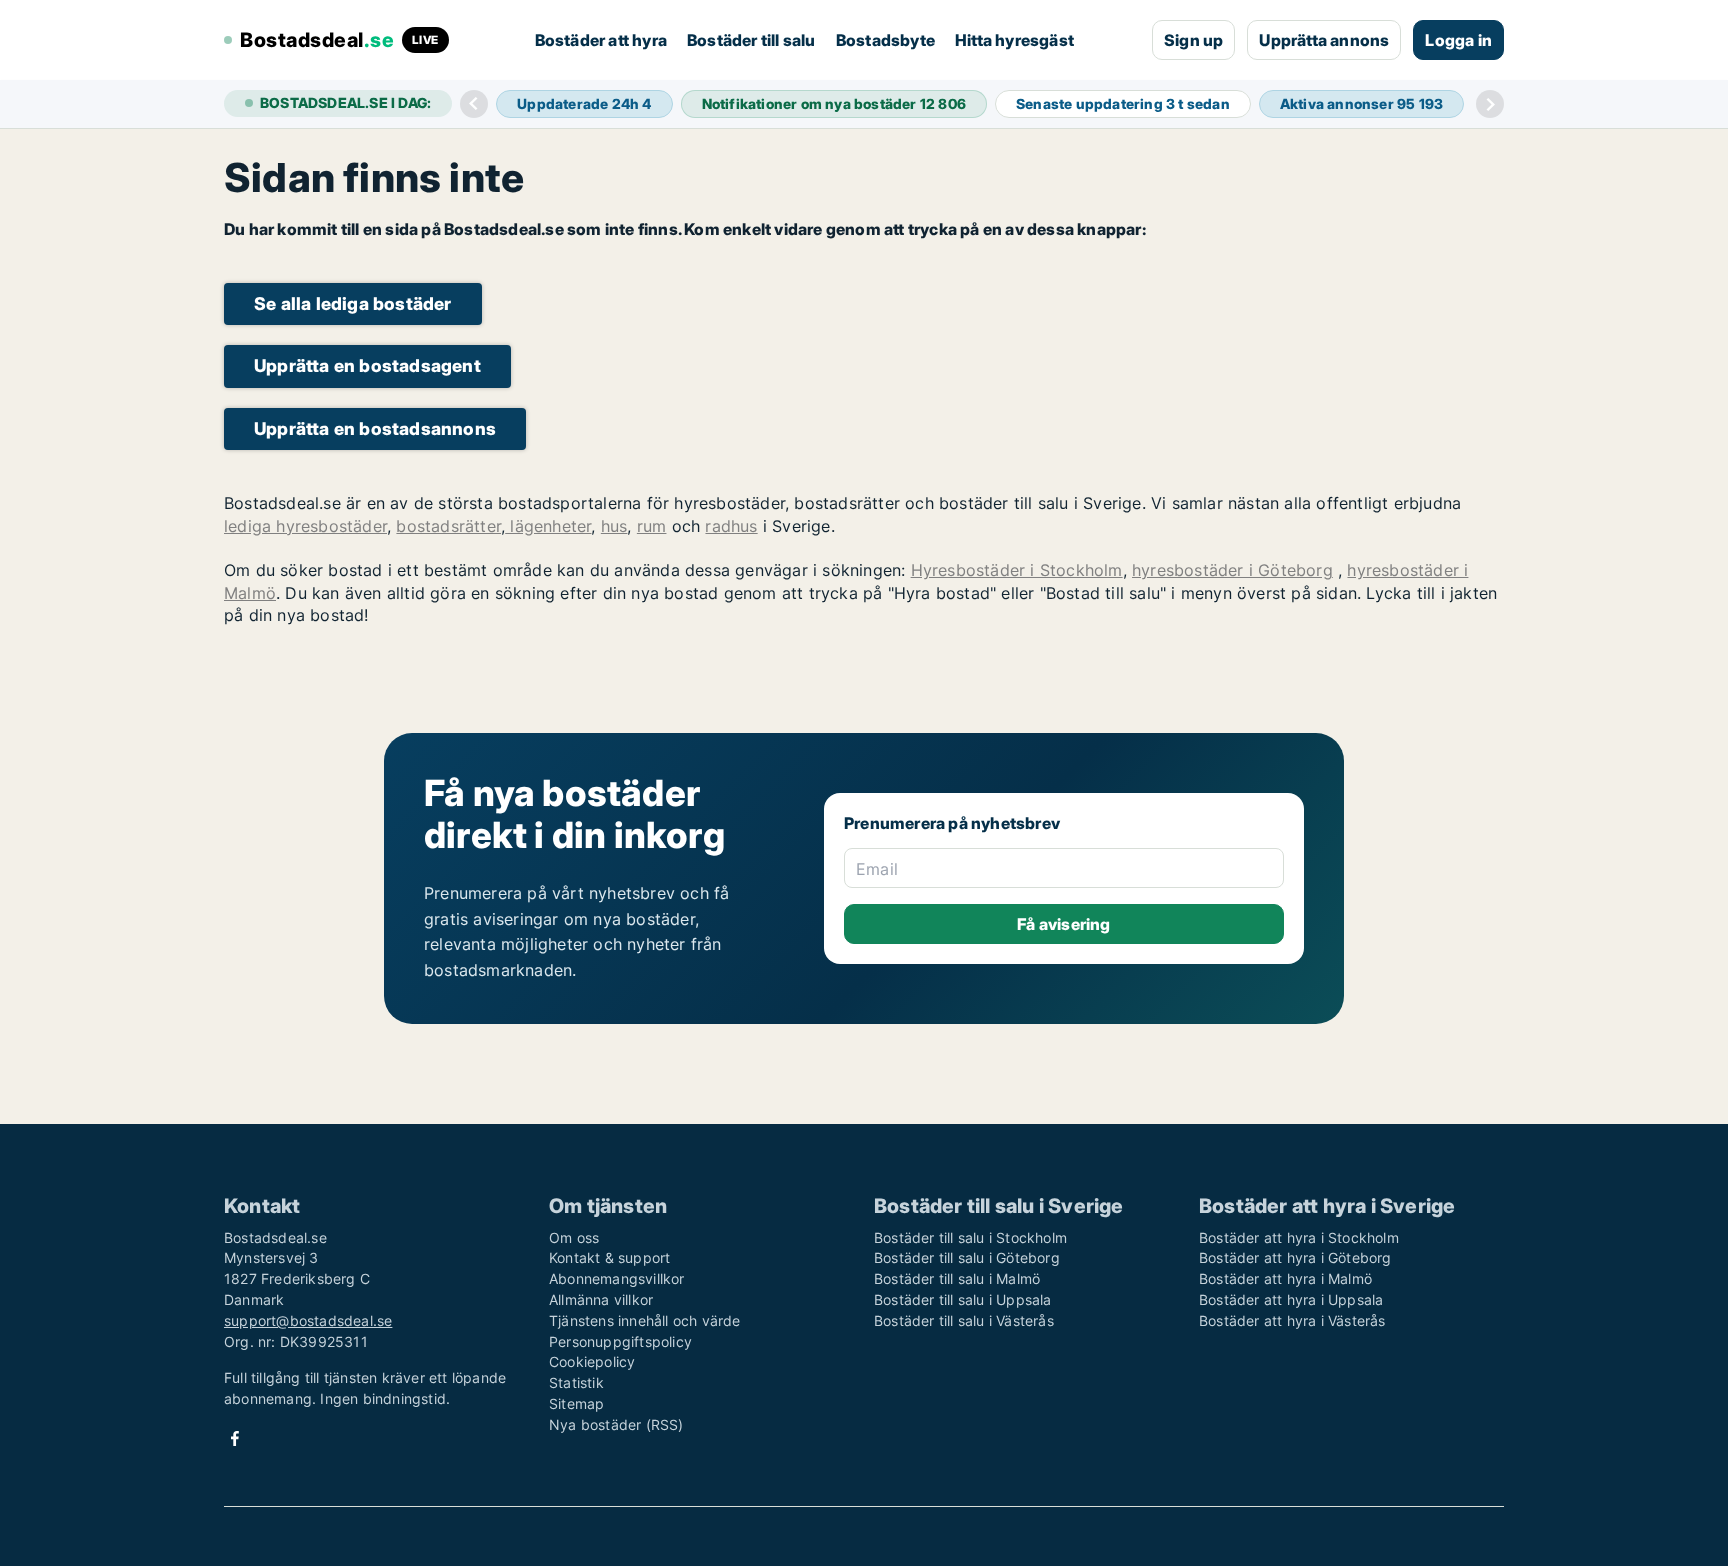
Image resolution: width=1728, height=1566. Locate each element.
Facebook (235, 1438)
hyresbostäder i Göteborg (1232, 570)
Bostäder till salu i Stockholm (970, 1237)
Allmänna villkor (601, 1299)
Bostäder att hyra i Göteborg (1295, 1257)
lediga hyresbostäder (305, 526)
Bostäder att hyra (601, 40)
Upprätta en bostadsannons (375, 428)
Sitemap (576, 1403)
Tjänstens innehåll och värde (645, 1320)
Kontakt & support (609, 1257)
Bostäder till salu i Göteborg (967, 1257)
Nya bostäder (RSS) (616, 1424)
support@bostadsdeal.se (308, 1320)
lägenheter (548, 526)
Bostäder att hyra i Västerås (1292, 1320)
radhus (731, 526)
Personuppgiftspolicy (620, 1341)
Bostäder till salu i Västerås (964, 1320)
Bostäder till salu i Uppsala (963, 1299)
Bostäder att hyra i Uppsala (1291, 1299)
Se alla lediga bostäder (353, 303)
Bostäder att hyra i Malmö (1285, 1278)
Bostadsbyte (885, 40)
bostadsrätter (448, 526)
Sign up (1193, 40)
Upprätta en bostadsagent (367, 365)
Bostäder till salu (751, 40)
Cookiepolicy (592, 1361)
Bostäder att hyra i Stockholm (1299, 1237)
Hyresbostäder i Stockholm (1017, 570)
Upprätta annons (1324, 40)
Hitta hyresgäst (1014, 40)
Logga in (1458, 40)
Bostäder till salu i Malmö (957, 1278)
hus (614, 526)
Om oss (574, 1237)
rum (652, 526)
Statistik (576, 1382)
